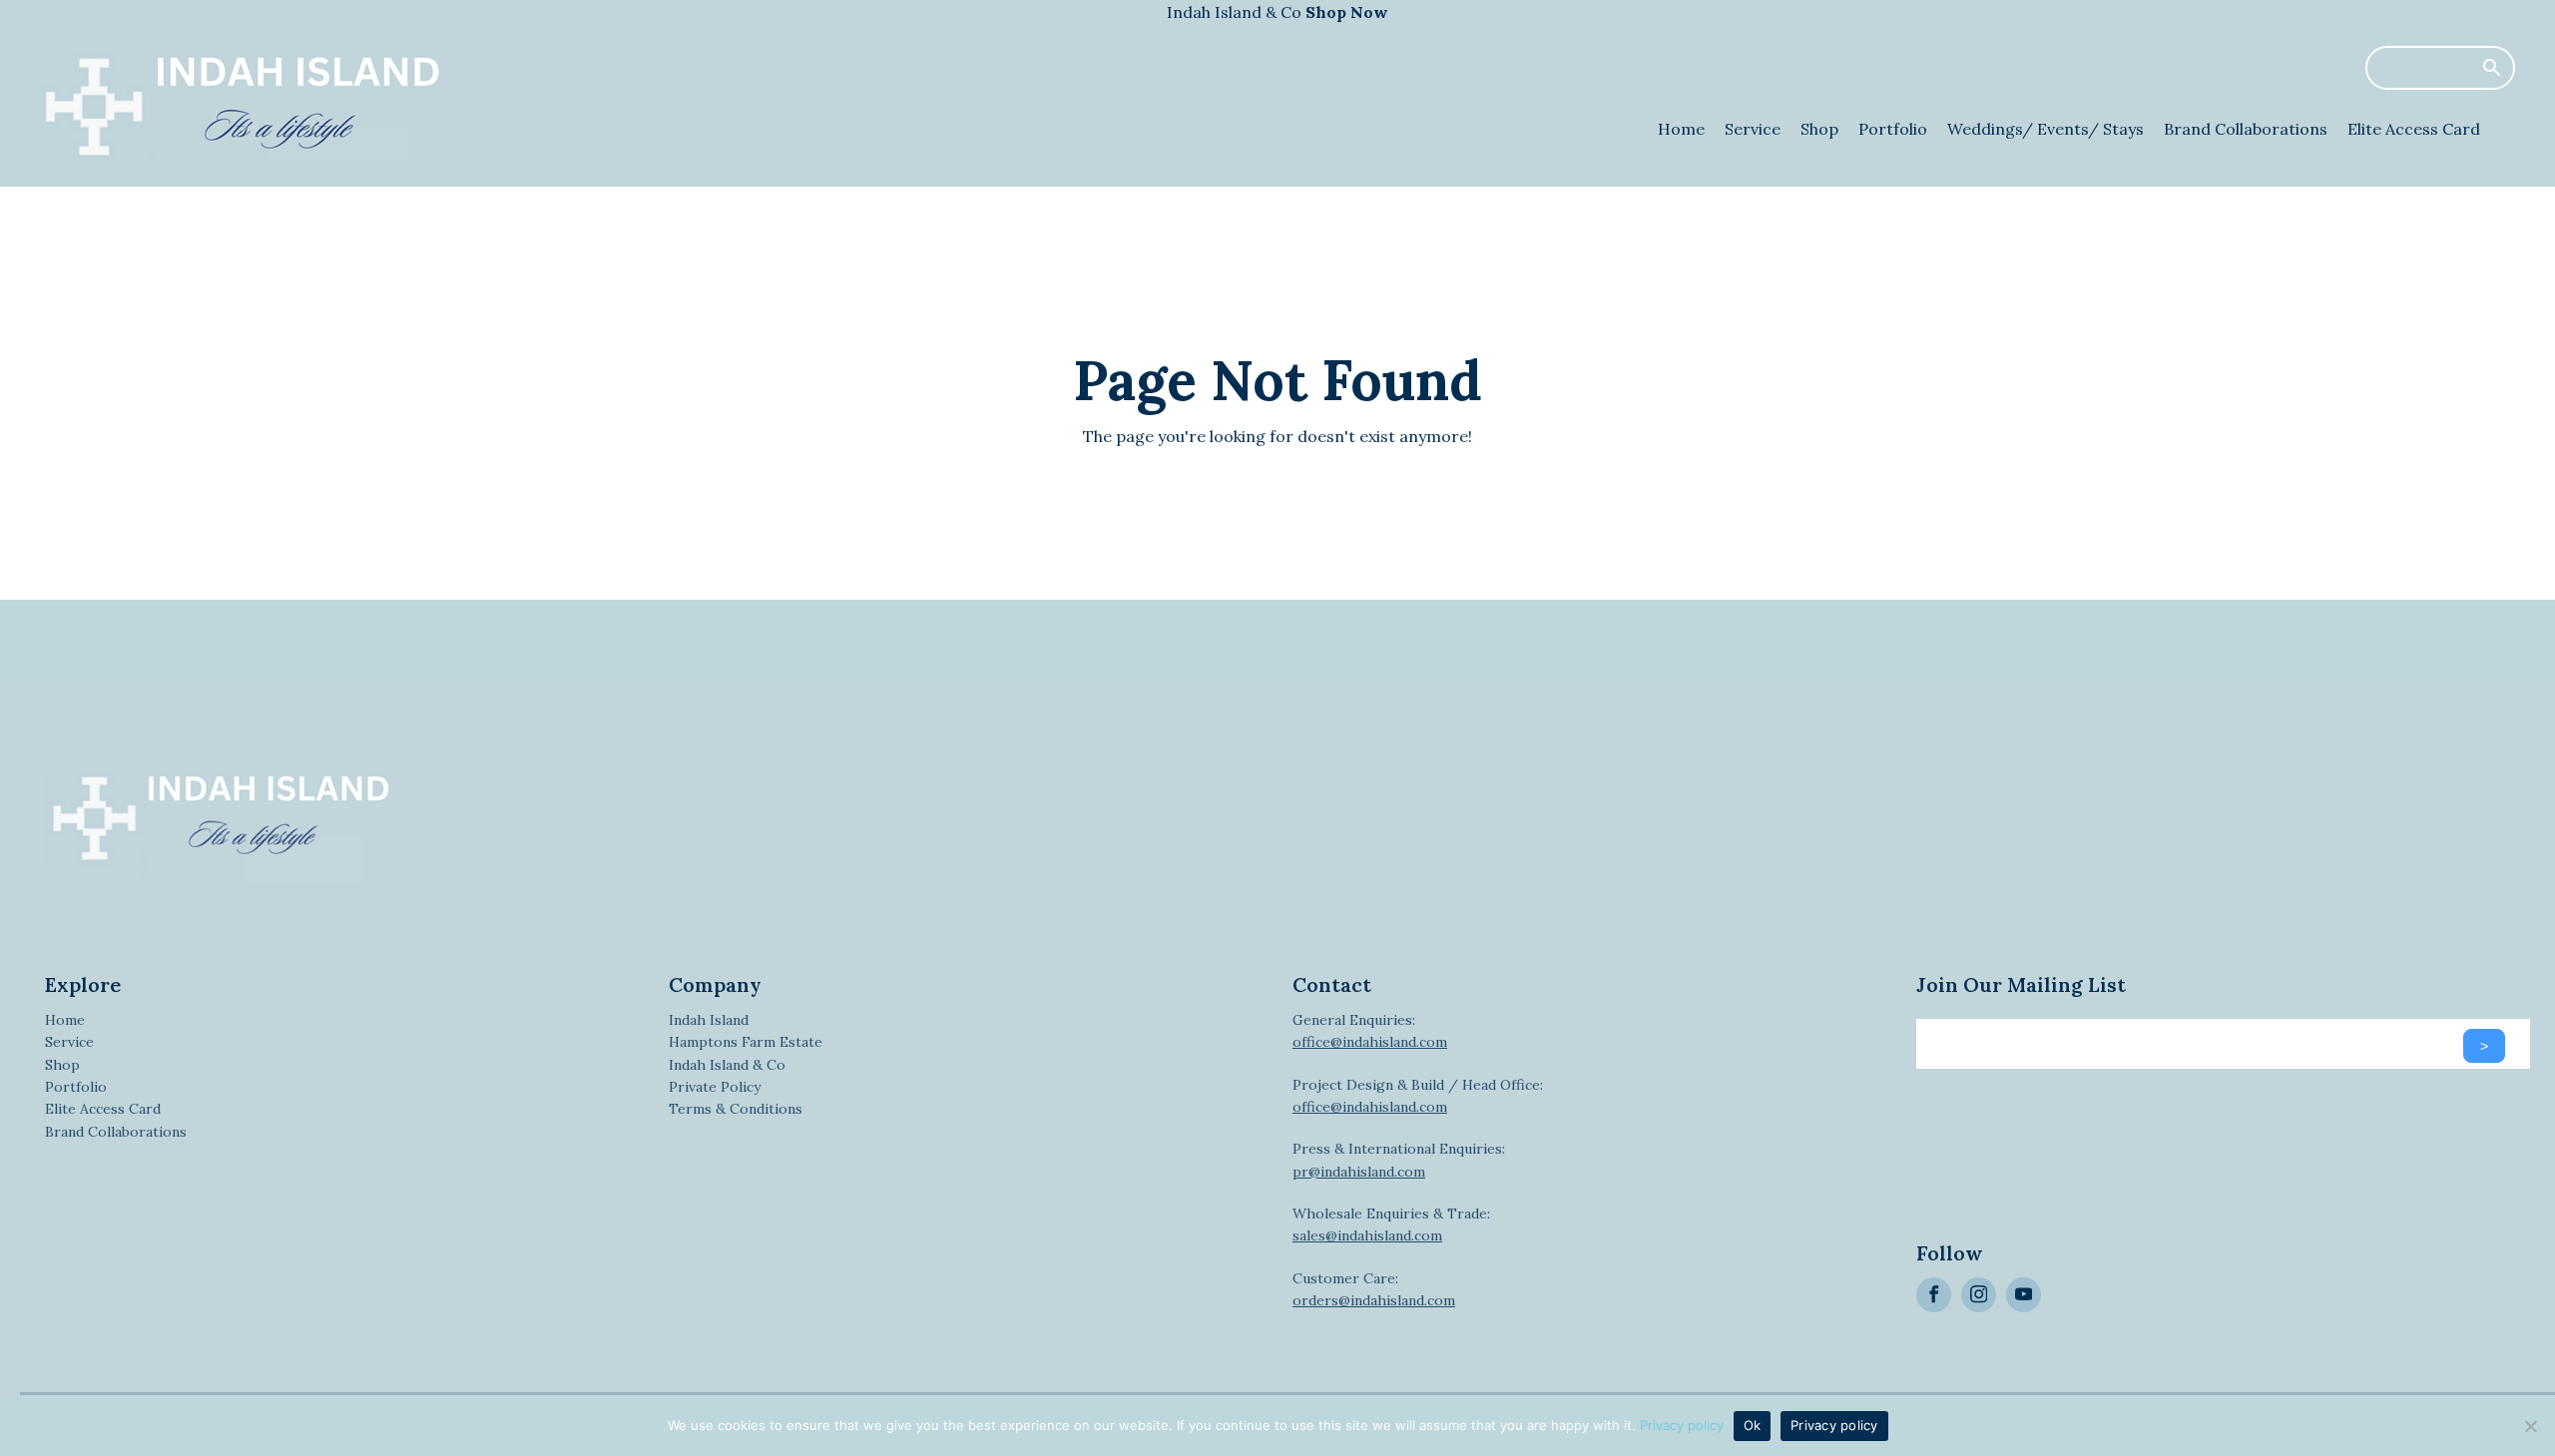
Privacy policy (1682, 1425)
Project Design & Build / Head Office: (1418, 1096)
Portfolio (1893, 129)
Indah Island (709, 1020)
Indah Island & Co (1277, 12)
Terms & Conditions (736, 1109)
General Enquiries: (1370, 1031)
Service (1753, 129)
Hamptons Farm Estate (746, 1042)
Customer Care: (1374, 1289)
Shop (1819, 129)
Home (1681, 129)
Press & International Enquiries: (1399, 1160)
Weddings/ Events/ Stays (2045, 129)
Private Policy (715, 1087)
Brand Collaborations (2246, 129)
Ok (1753, 1425)
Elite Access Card (2414, 129)
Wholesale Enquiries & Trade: (1391, 1224)
